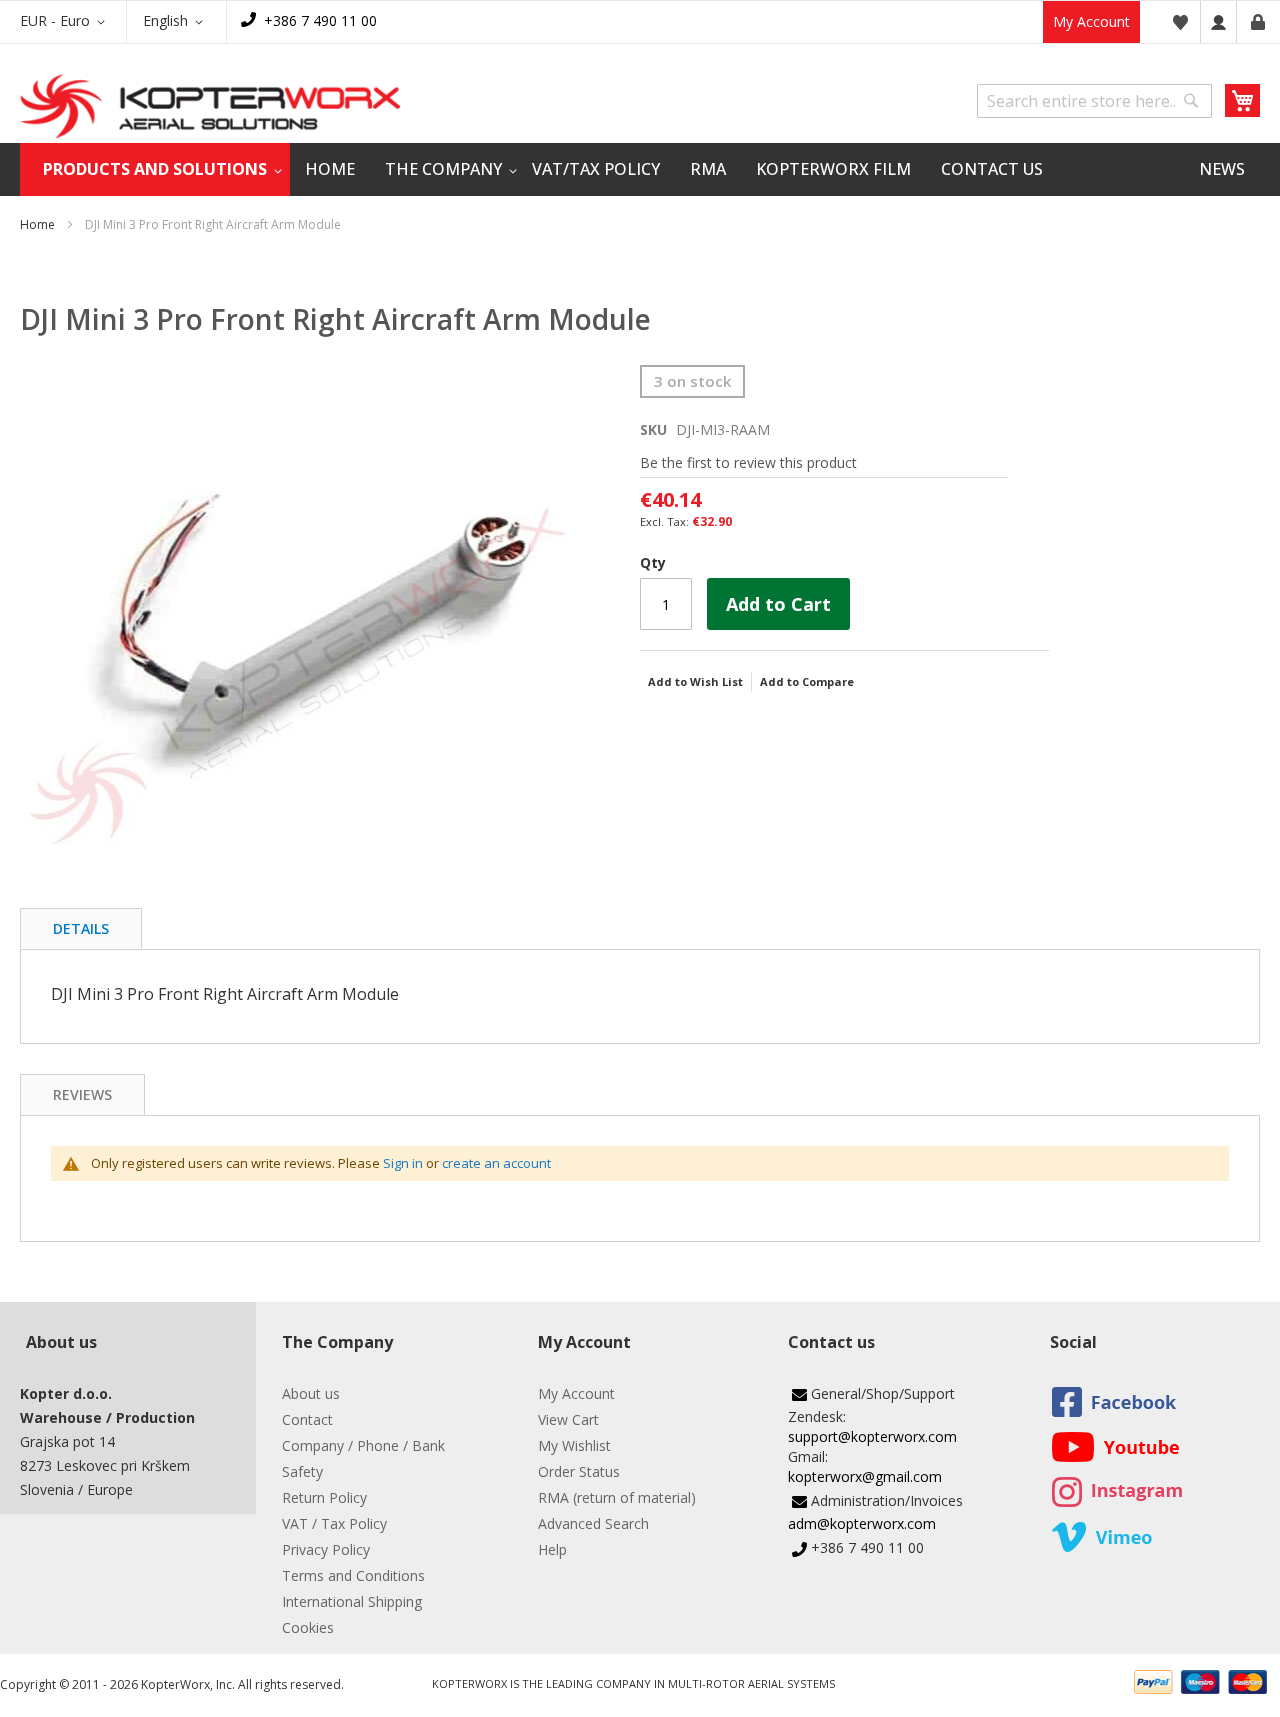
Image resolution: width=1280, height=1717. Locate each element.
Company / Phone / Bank (363, 1445)
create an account (496, 1163)
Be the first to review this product (748, 462)
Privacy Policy (326, 1549)
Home (37, 224)
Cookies (308, 1627)
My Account (1091, 21)
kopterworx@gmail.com (865, 1476)
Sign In (1218, 22)
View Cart (568, 1419)
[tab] (81, 928)
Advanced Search (593, 1523)
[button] (66, 22)
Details (81, 928)
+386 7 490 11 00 (320, 20)
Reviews (82, 1094)
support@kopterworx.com (872, 1436)
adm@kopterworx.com (862, 1523)
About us (311, 1393)
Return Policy (324, 1497)
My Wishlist (574, 1445)
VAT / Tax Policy (334, 1523)
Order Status (579, 1471)
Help (552, 1549)
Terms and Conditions (353, 1575)
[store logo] (210, 106)
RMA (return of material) (617, 1497)
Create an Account (1258, 22)
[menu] (640, 169)
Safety (302, 1471)
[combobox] (1094, 101)
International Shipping (352, 1601)
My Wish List (1180, 22)
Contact (307, 1419)
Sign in (403, 1163)
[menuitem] (155, 169)
